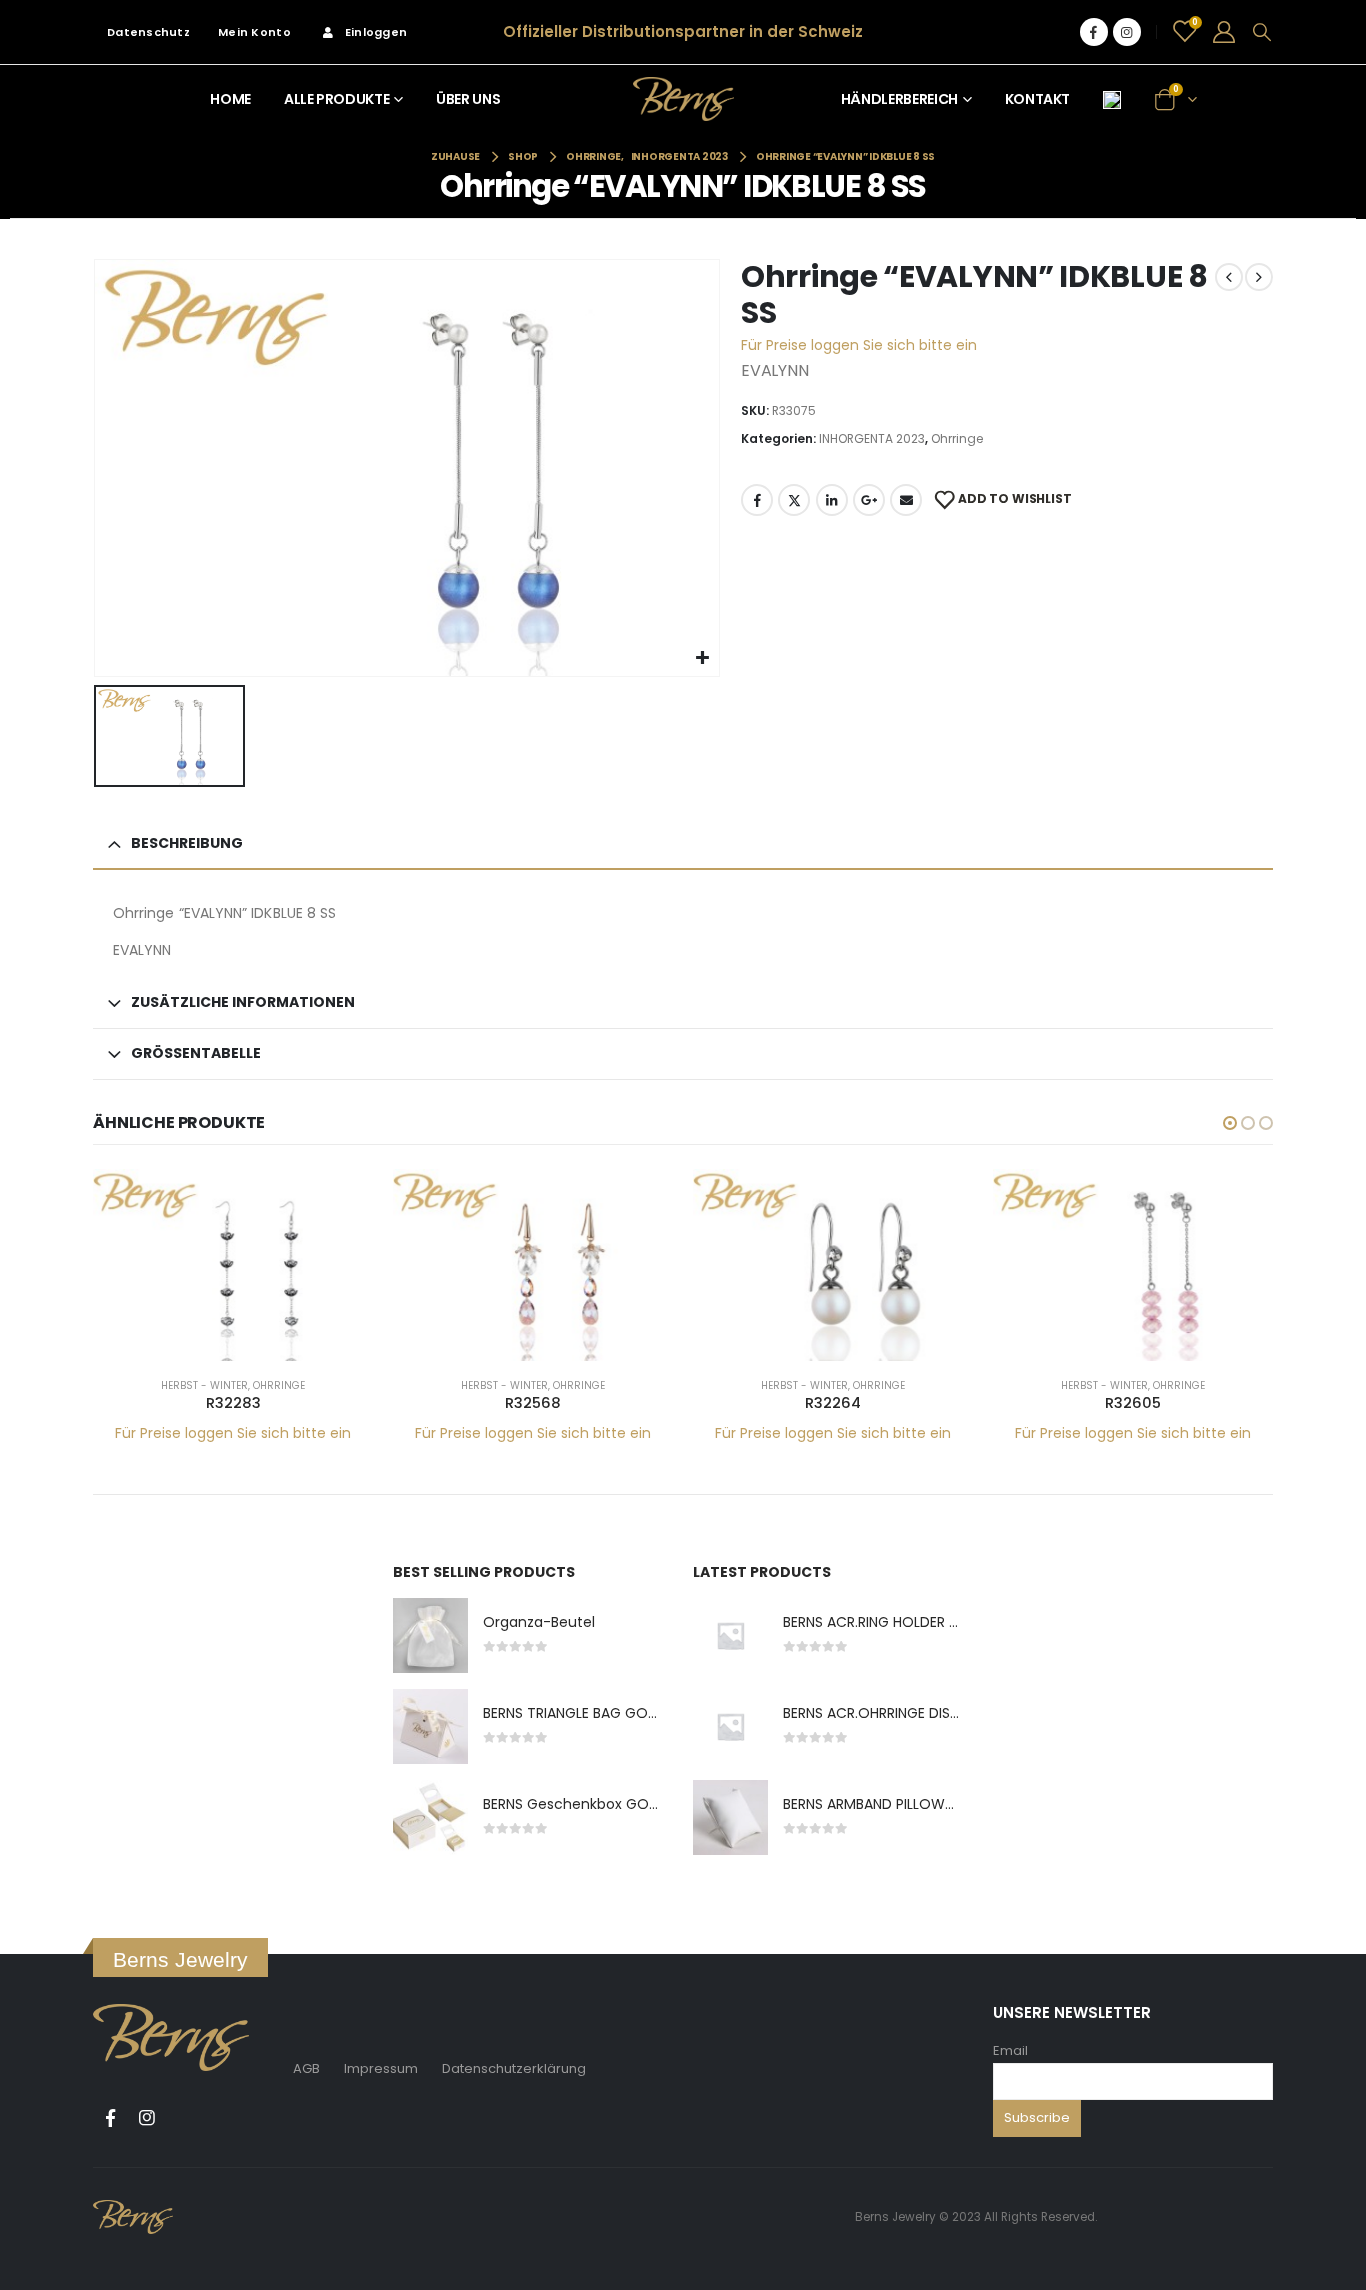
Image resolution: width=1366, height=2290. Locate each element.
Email (1010, 2050)
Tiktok (184, 2118)
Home (230, 99)
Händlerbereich (899, 99)
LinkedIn (832, 500)
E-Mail (906, 500)
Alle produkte (336, 99)
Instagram (147, 2118)
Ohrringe (957, 438)
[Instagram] (1127, 32)
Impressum (381, 2068)
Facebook (757, 500)
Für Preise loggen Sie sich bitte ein (859, 345)
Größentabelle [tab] (196, 1053)
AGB (306, 2068)
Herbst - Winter (204, 1385)
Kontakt (1038, 99)
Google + (869, 500)
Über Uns (468, 99)
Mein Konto (254, 32)
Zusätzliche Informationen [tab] (243, 1002)
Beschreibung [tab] (187, 843)
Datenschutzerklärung (514, 2068)
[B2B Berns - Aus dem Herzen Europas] (683, 98)
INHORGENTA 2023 (872, 438)
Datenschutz (148, 32)
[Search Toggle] (1262, 32)
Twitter (794, 500)
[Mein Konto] (1224, 32)
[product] (233, 1265)
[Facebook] (1094, 32)
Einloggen (376, 32)
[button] (1230, 1123)
